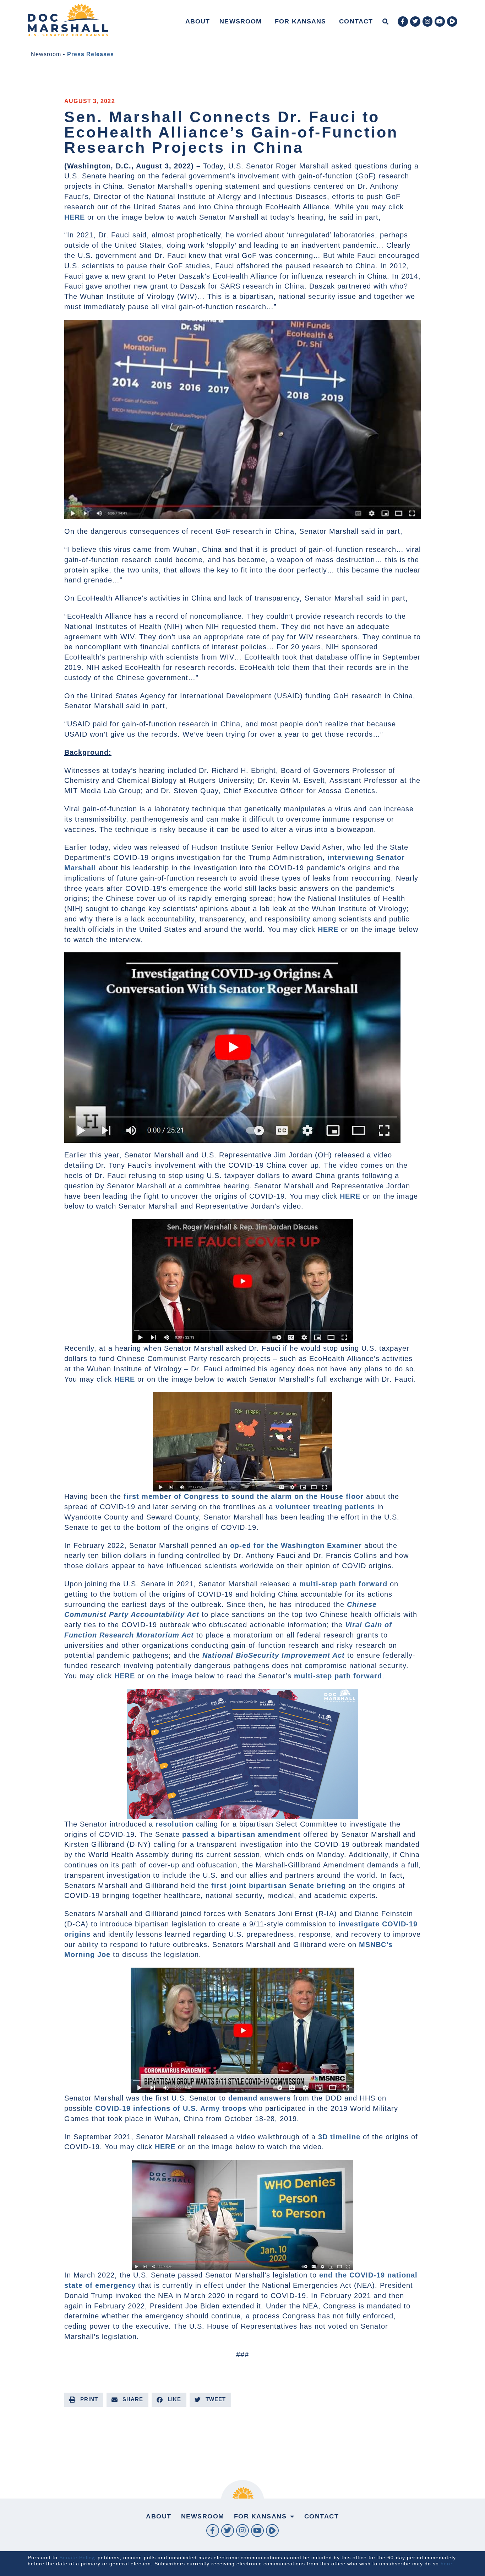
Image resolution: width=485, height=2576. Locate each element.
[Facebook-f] (403, 21)
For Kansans (300, 21)
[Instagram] (428, 21)
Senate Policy (77, 2558)
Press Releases (91, 54)
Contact (356, 21)
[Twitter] (415, 21)
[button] (385, 21)
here (446, 2564)
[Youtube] (440, 21)
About (198, 21)
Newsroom (241, 21)
